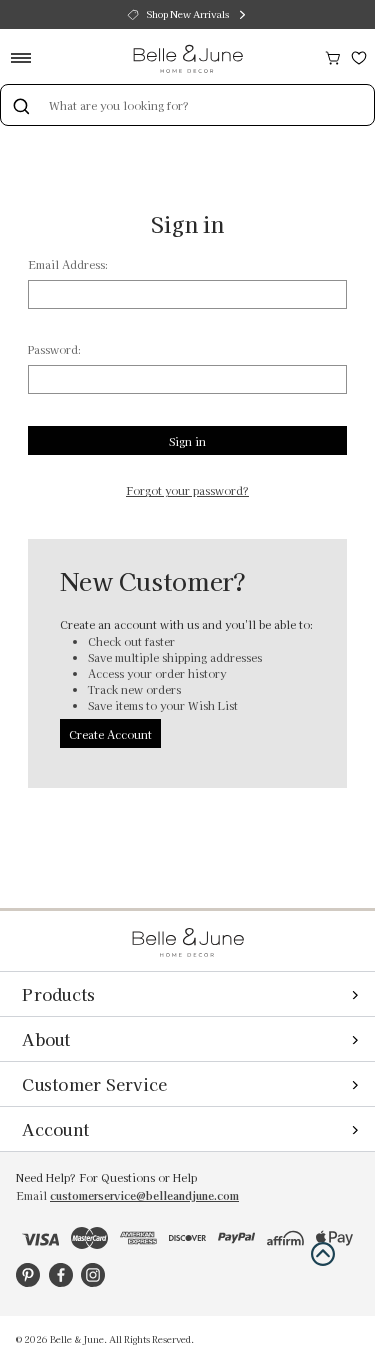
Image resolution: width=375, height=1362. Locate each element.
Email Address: (68, 264)
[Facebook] (61, 1275)
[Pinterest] (28, 1275)
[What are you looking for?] (21, 105)
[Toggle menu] (27, 57)
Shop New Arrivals (188, 14)
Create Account (110, 734)
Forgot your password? (187, 490)
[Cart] (333, 55)
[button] (323, 1254)
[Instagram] (93, 1275)
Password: (54, 349)
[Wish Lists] (359, 55)
